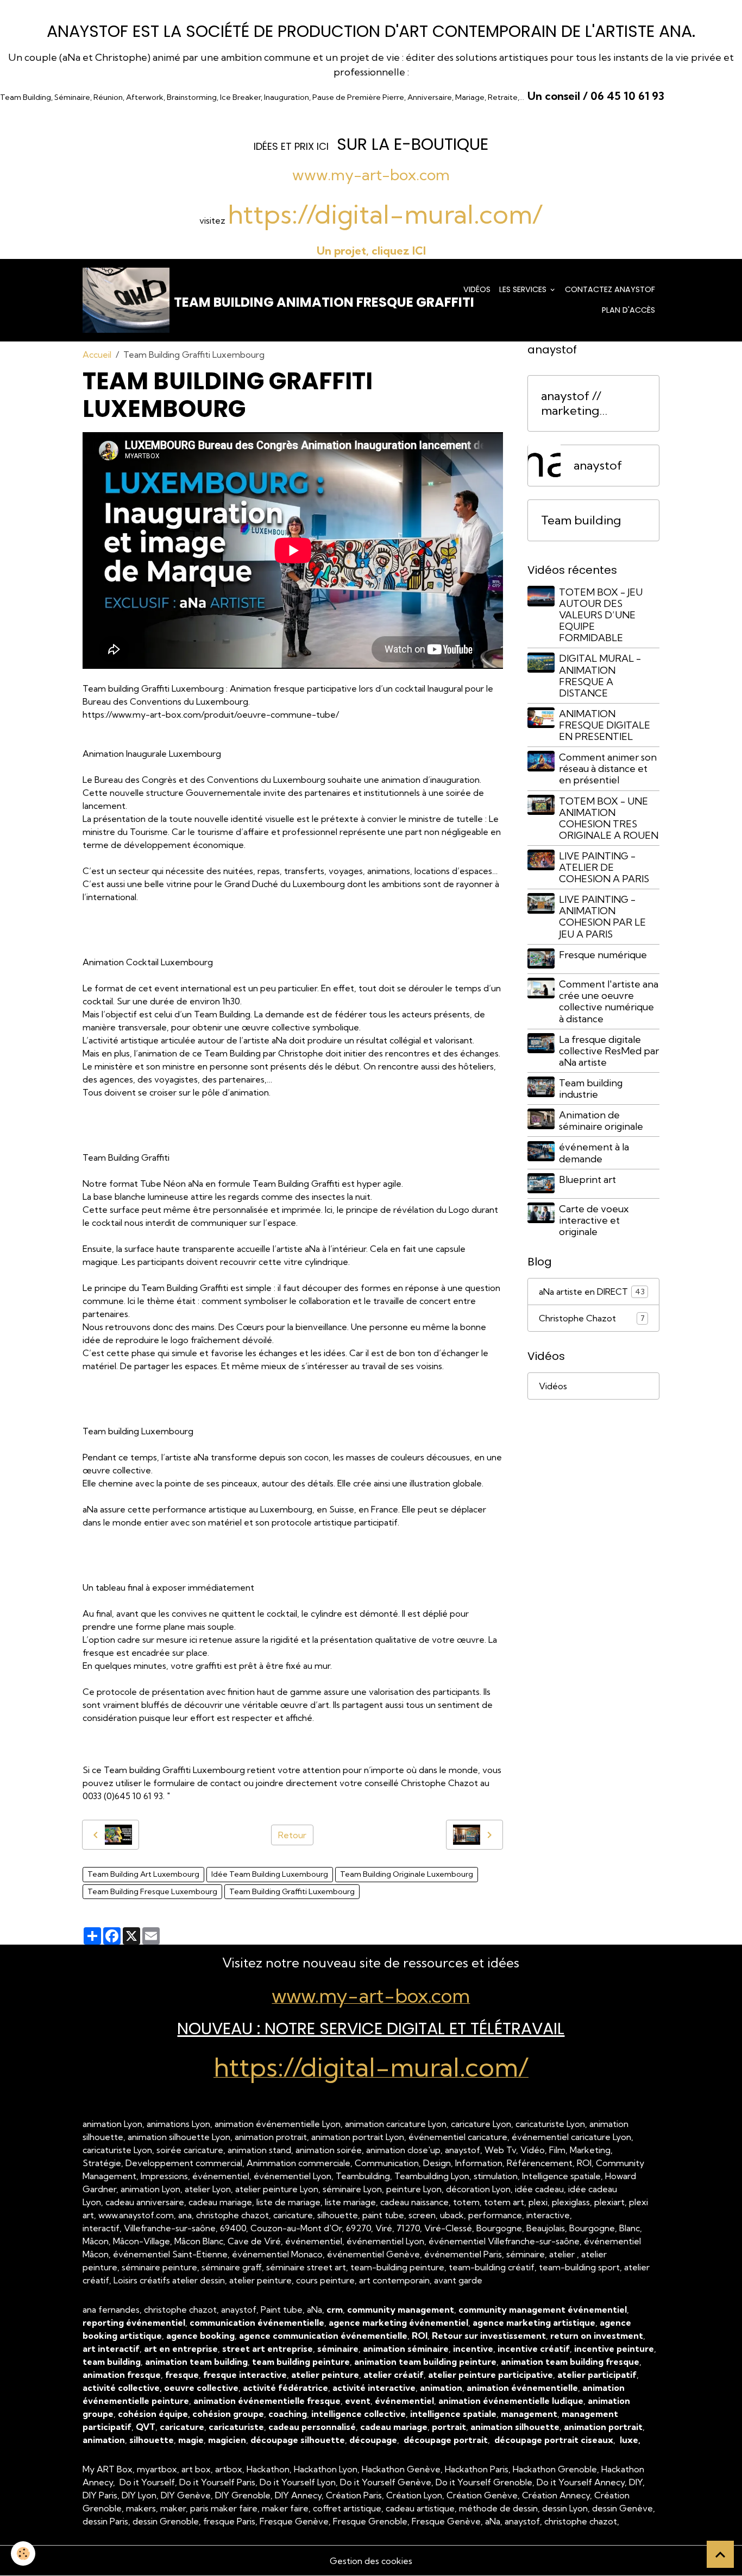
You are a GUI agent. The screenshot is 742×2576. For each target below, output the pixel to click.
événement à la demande (594, 1153)
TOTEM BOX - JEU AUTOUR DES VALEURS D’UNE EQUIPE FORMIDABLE (601, 614)
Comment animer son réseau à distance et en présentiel (608, 768)
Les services (524, 289)
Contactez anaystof (610, 289)
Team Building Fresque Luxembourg (152, 1891)
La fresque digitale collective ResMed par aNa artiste (609, 1050)
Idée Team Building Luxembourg (270, 1874)
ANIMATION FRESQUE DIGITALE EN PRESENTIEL (605, 724)
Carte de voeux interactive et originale (594, 1220)
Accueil (97, 355)
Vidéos (477, 289)
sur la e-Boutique (413, 144)
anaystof (598, 465)
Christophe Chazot (592, 1318)
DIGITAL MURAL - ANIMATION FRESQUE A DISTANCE (600, 675)
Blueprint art (587, 1179)
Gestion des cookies (371, 2561)
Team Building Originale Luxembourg (407, 1874)
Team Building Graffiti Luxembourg (292, 1891)
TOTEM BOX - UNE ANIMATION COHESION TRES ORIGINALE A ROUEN (609, 818)
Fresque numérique (603, 954)
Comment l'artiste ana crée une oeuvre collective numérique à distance (609, 1001)
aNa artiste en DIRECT (592, 1292)
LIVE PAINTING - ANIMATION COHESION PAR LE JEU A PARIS (602, 916)
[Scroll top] (720, 2554)
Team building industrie (591, 1088)
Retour (292, 1835)
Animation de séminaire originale (601, 1120)
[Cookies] (23, 2553)
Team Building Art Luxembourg (143, 1874)
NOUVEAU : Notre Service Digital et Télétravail (371, 2028)
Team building (581, 520)
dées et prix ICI (292, 146)
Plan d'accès (628, 310)
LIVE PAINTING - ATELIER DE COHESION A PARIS (604, 867)
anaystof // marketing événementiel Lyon (580, 403)
